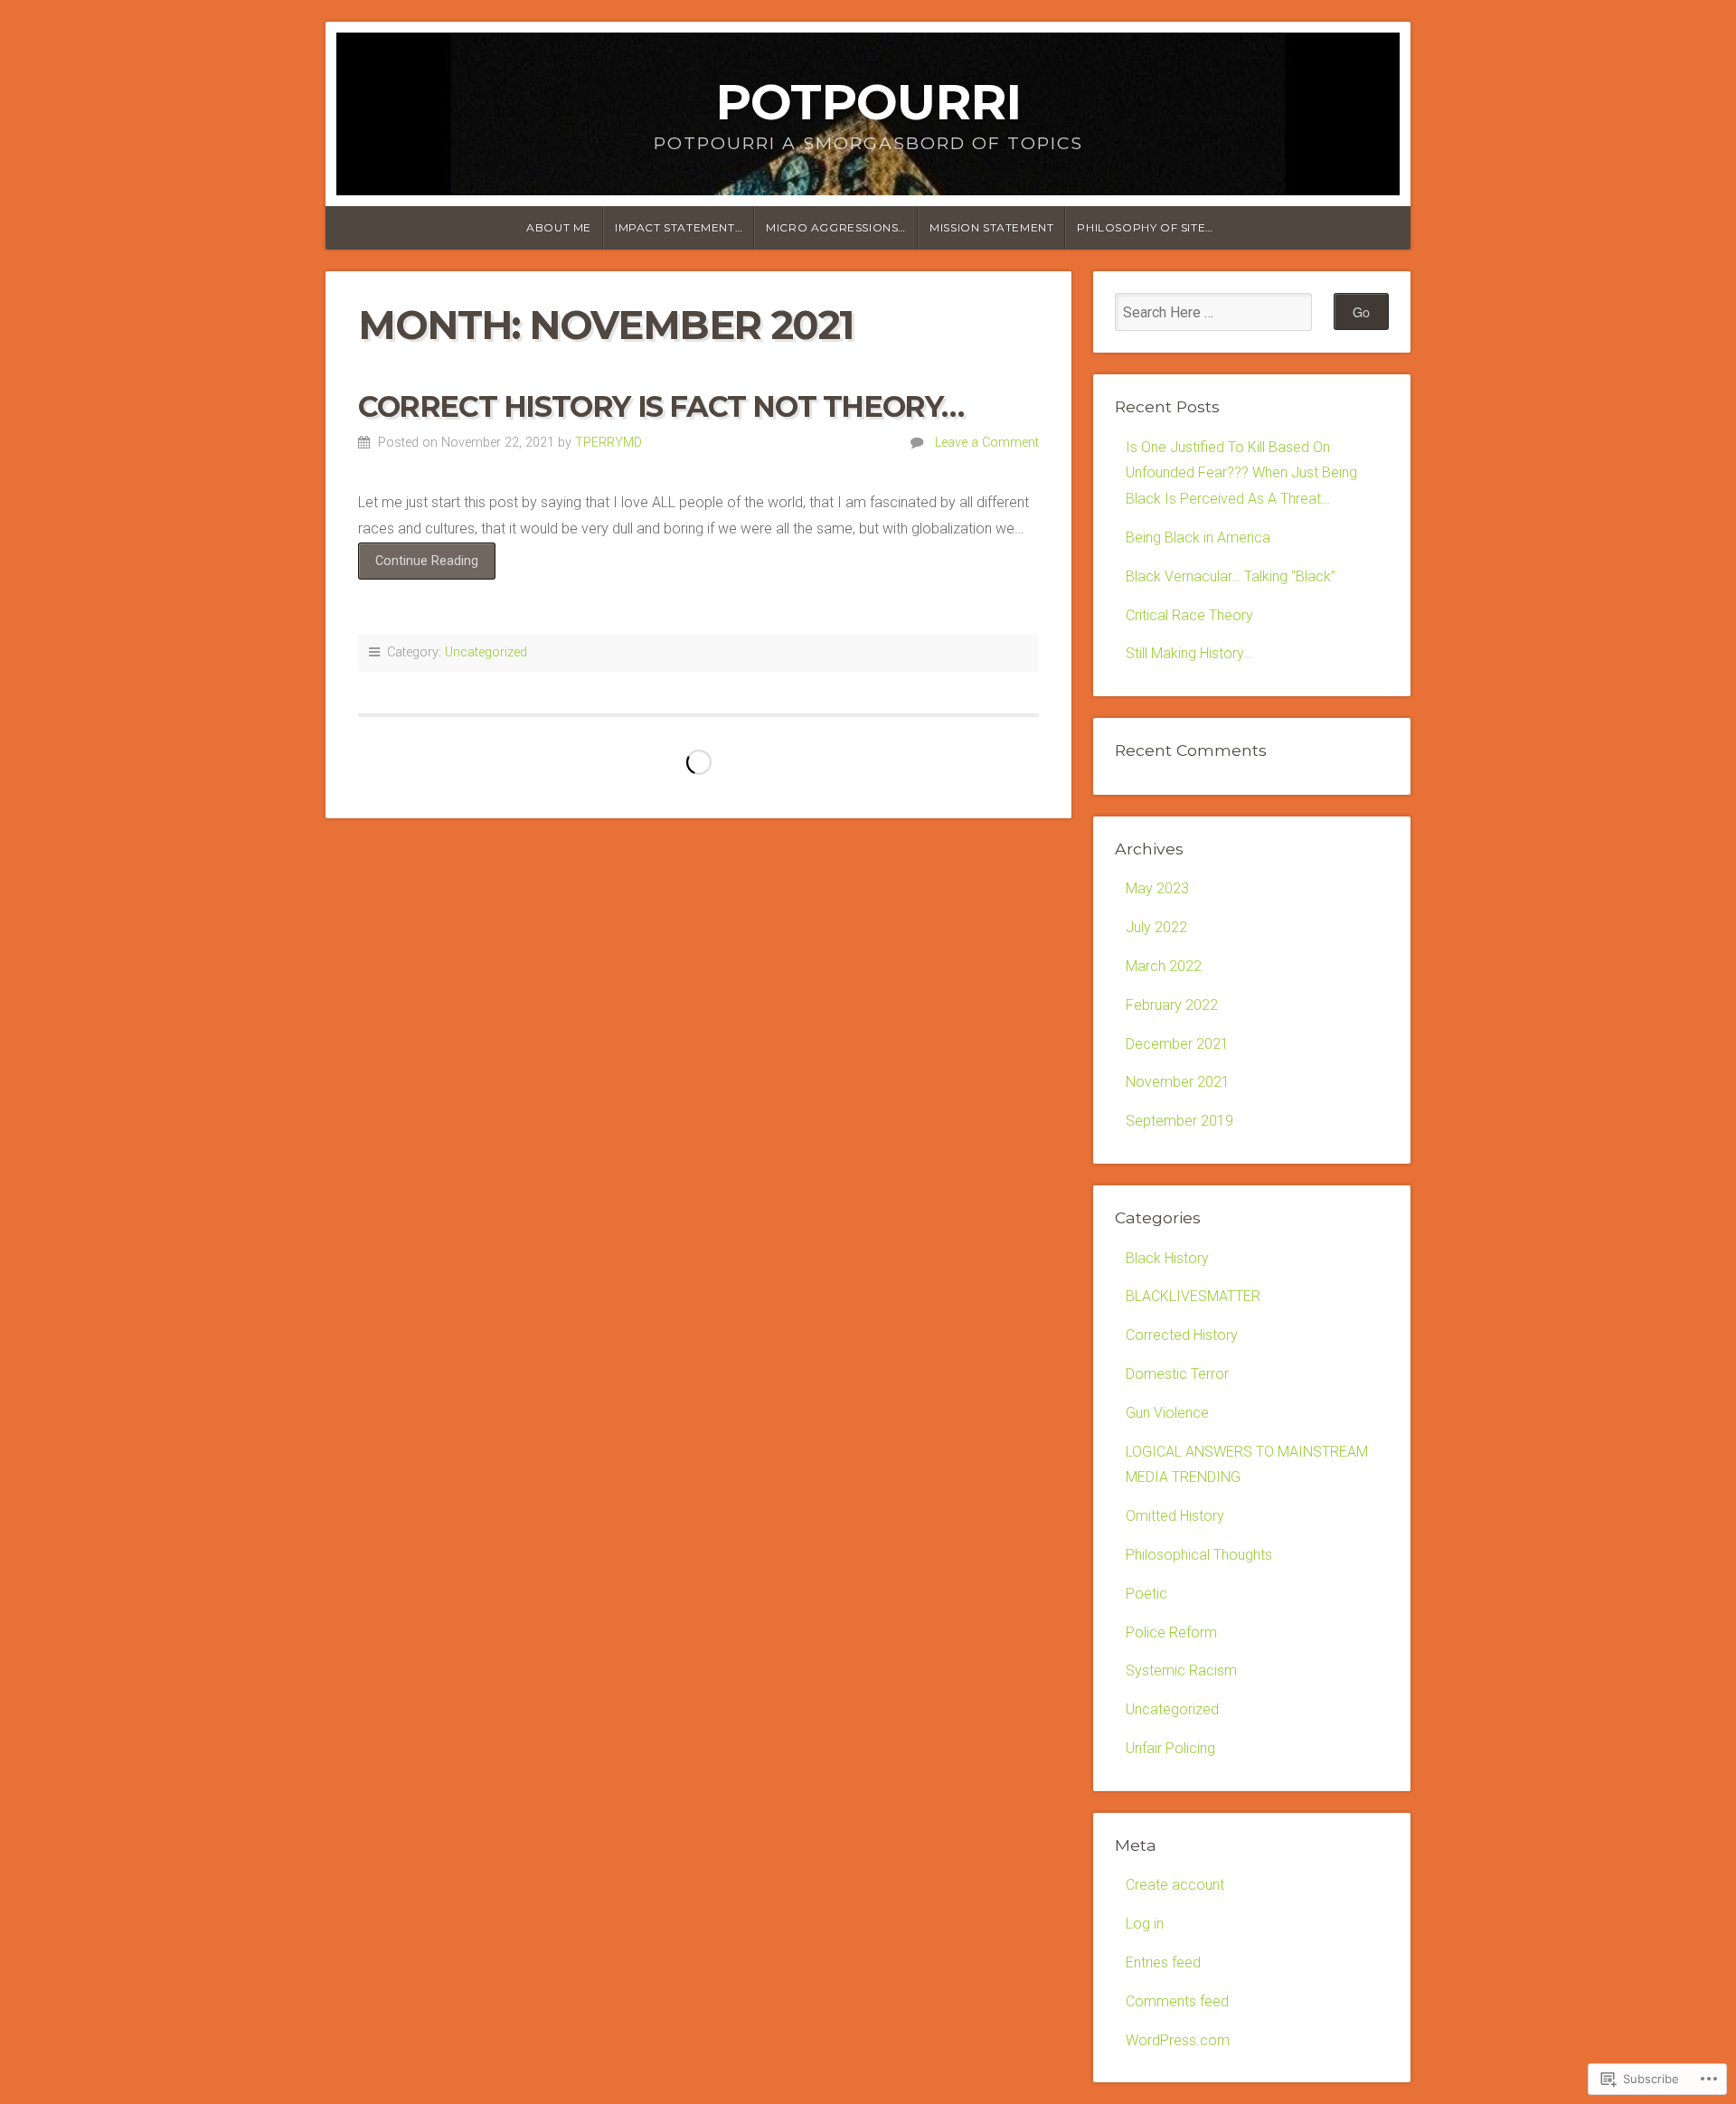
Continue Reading (418, 566)
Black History (1167, 1258)
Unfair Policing (1170, 1748)
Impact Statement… (679, 227)
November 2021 (1178, 1082)
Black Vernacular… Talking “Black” (1231, 576)
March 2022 (1164, 966)
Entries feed (1163, 1962)
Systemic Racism (1181, 1670)
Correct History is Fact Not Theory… (661, 406)
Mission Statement (991, 227)
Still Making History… (1189, 653)
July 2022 (1156, 927)
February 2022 (1172, 1005)
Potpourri (868, 102)
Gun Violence (1167, 1413)
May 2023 (1157, 888)
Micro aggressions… (836, 227)
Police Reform (1171, 1632)
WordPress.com (1178, 2040)
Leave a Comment (987, 443)
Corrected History (1182, 1335)
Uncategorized (486, 652)
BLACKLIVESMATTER (1193, 1296)
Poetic (1146, 1594)
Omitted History (1175, 1516)
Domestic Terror (1177, 1374)
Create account (1175, 1885)
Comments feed (1177, 2001)
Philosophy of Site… (1145, 227)
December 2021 (1177, 1044)
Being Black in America (1198, 538)
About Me (559, 227)
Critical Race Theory (1189, 615)
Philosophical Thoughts (1199, 1555)
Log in (1145, 1924)
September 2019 (1179, 1121)
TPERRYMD (609, 443)
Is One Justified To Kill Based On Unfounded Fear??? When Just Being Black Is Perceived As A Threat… (1241, 473)
